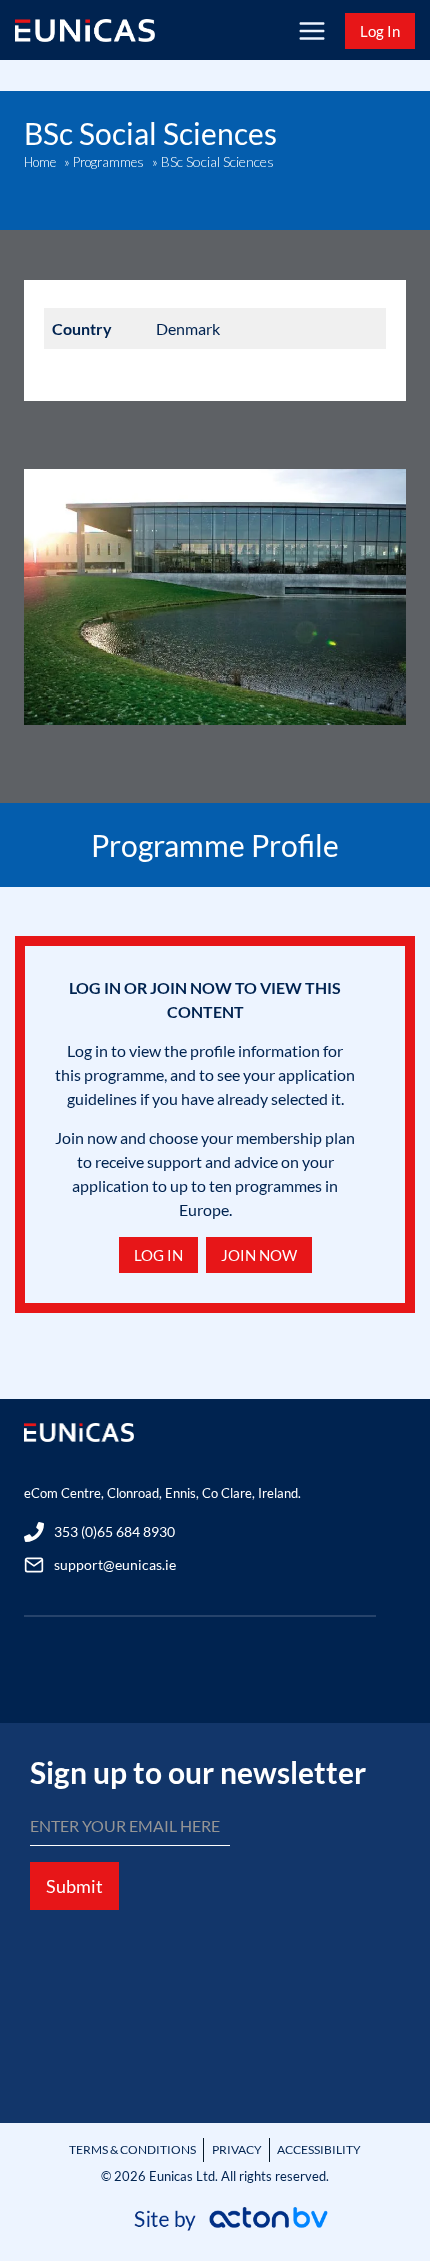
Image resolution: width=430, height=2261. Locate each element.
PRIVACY (237, 2149)
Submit (74, 1886)
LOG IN (158, 1255)
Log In (380, 31)
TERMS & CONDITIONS (132, 2149)
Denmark (188, 328)
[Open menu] (311, 30)
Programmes (108, 162)
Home (40, 162)
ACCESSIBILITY (319, 2149)
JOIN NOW (259, 1255)
